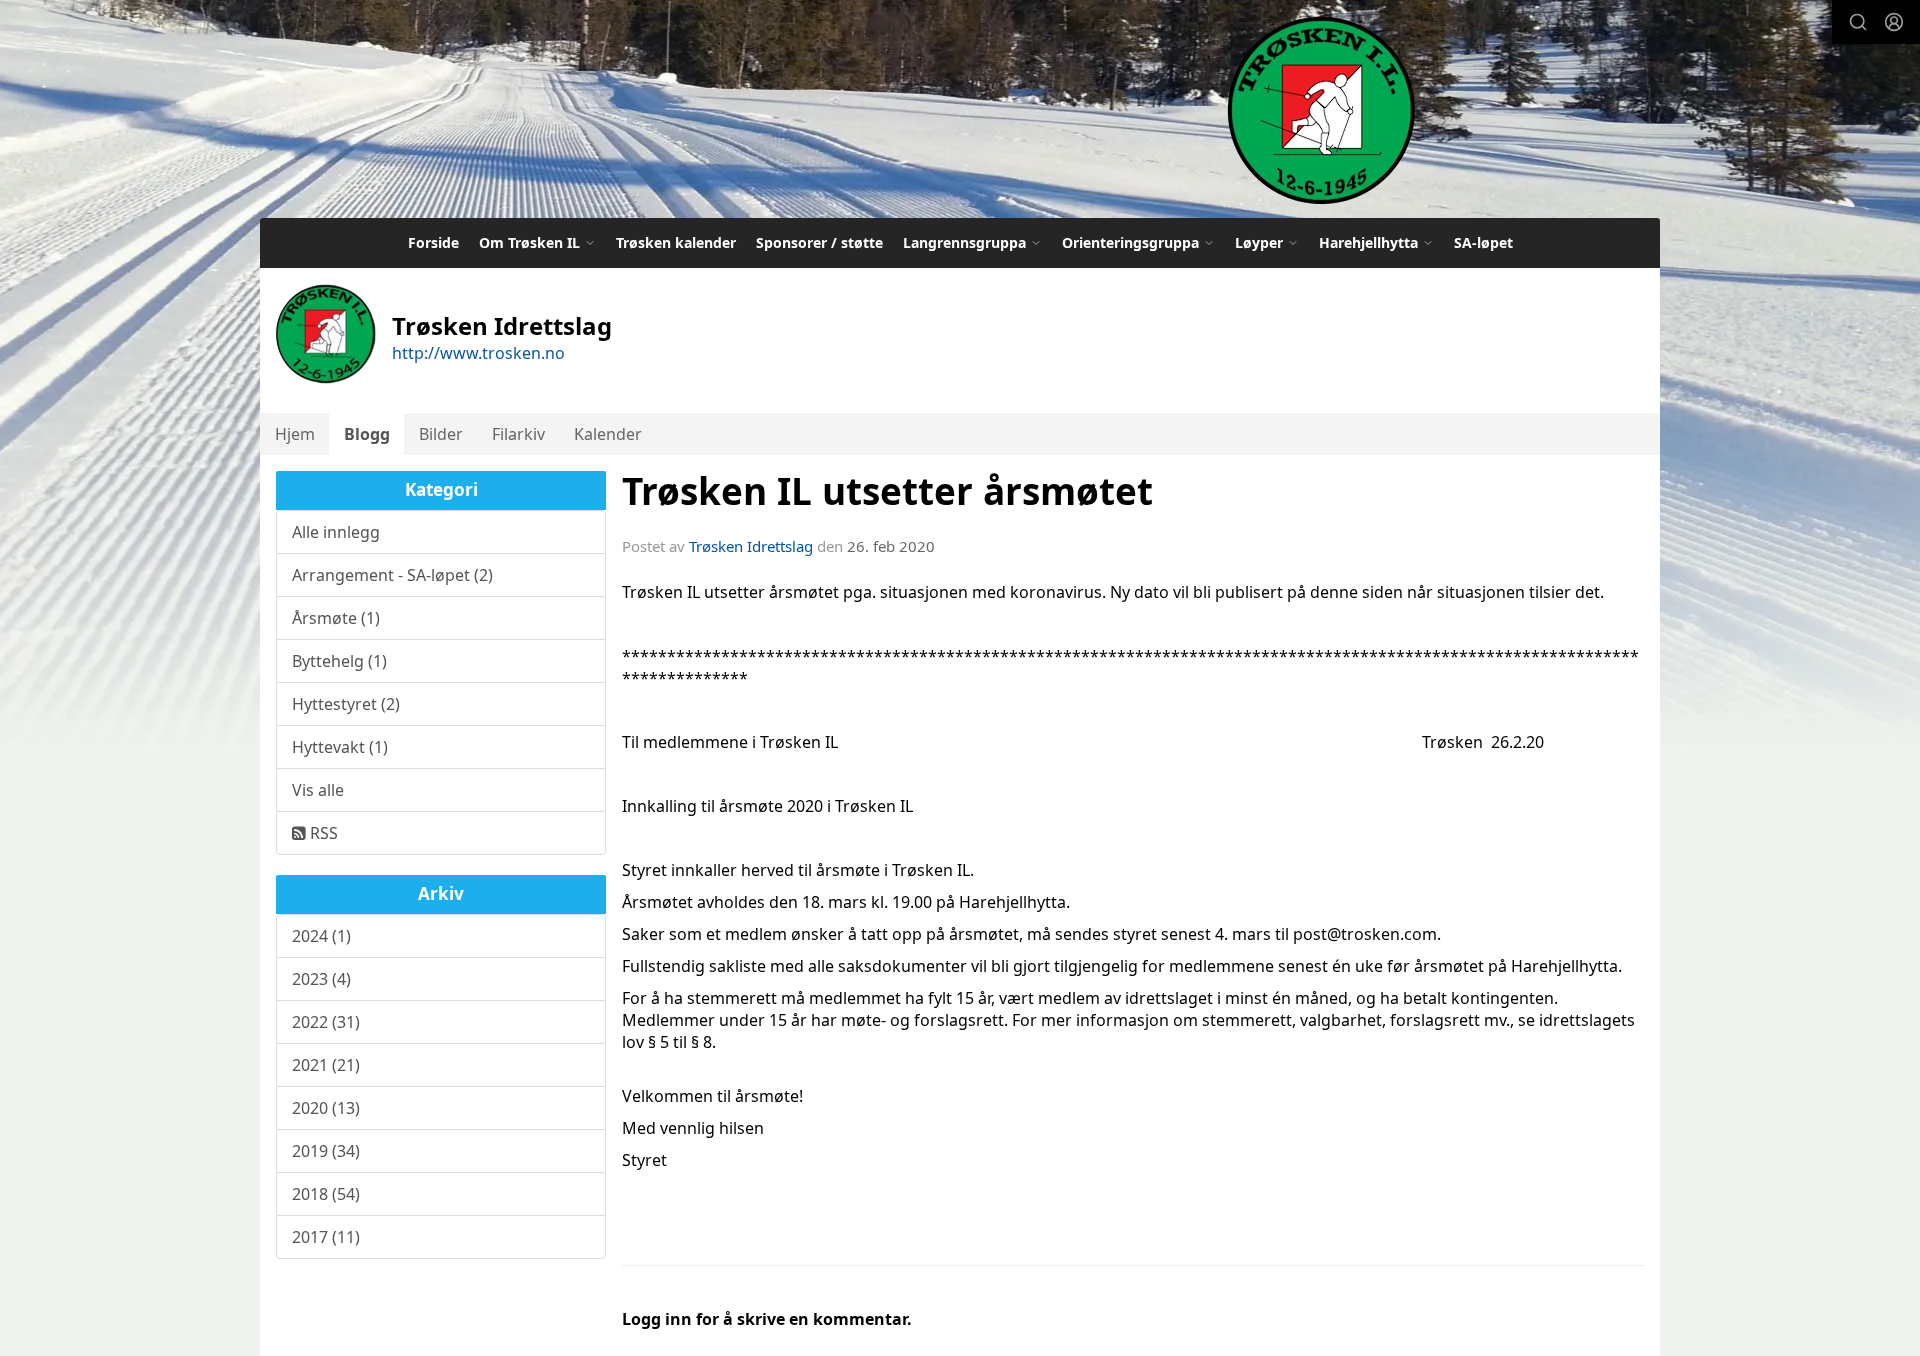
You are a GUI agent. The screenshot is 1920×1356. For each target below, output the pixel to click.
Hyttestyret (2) (346, 704)
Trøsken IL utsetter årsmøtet (887, 491)
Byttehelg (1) (339, 661)
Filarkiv (518, 434)
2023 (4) (321, 979)
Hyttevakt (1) (340, 747)
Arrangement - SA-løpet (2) (392, 575)
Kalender (608, 434)
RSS (322, 833)
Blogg (367, 434)
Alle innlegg (336, 532)
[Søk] (1858, 22)
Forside (433, 242)
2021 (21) (326, 1065)
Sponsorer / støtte (819, 242)
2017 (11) (326, 1237)
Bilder (441, 434)
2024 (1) (321, 936)
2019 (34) (326, 1151)
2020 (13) (326, 1108)
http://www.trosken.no (478, 353)
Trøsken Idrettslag (751, 546)
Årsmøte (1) (336, 618)
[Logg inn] (1894, 22)
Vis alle (318, 790)
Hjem (295, 434)
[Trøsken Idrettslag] (1321, 109)
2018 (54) (326, 1194)
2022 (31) (326, 1022)
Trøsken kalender (676, 242)
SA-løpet (1483, 242)
